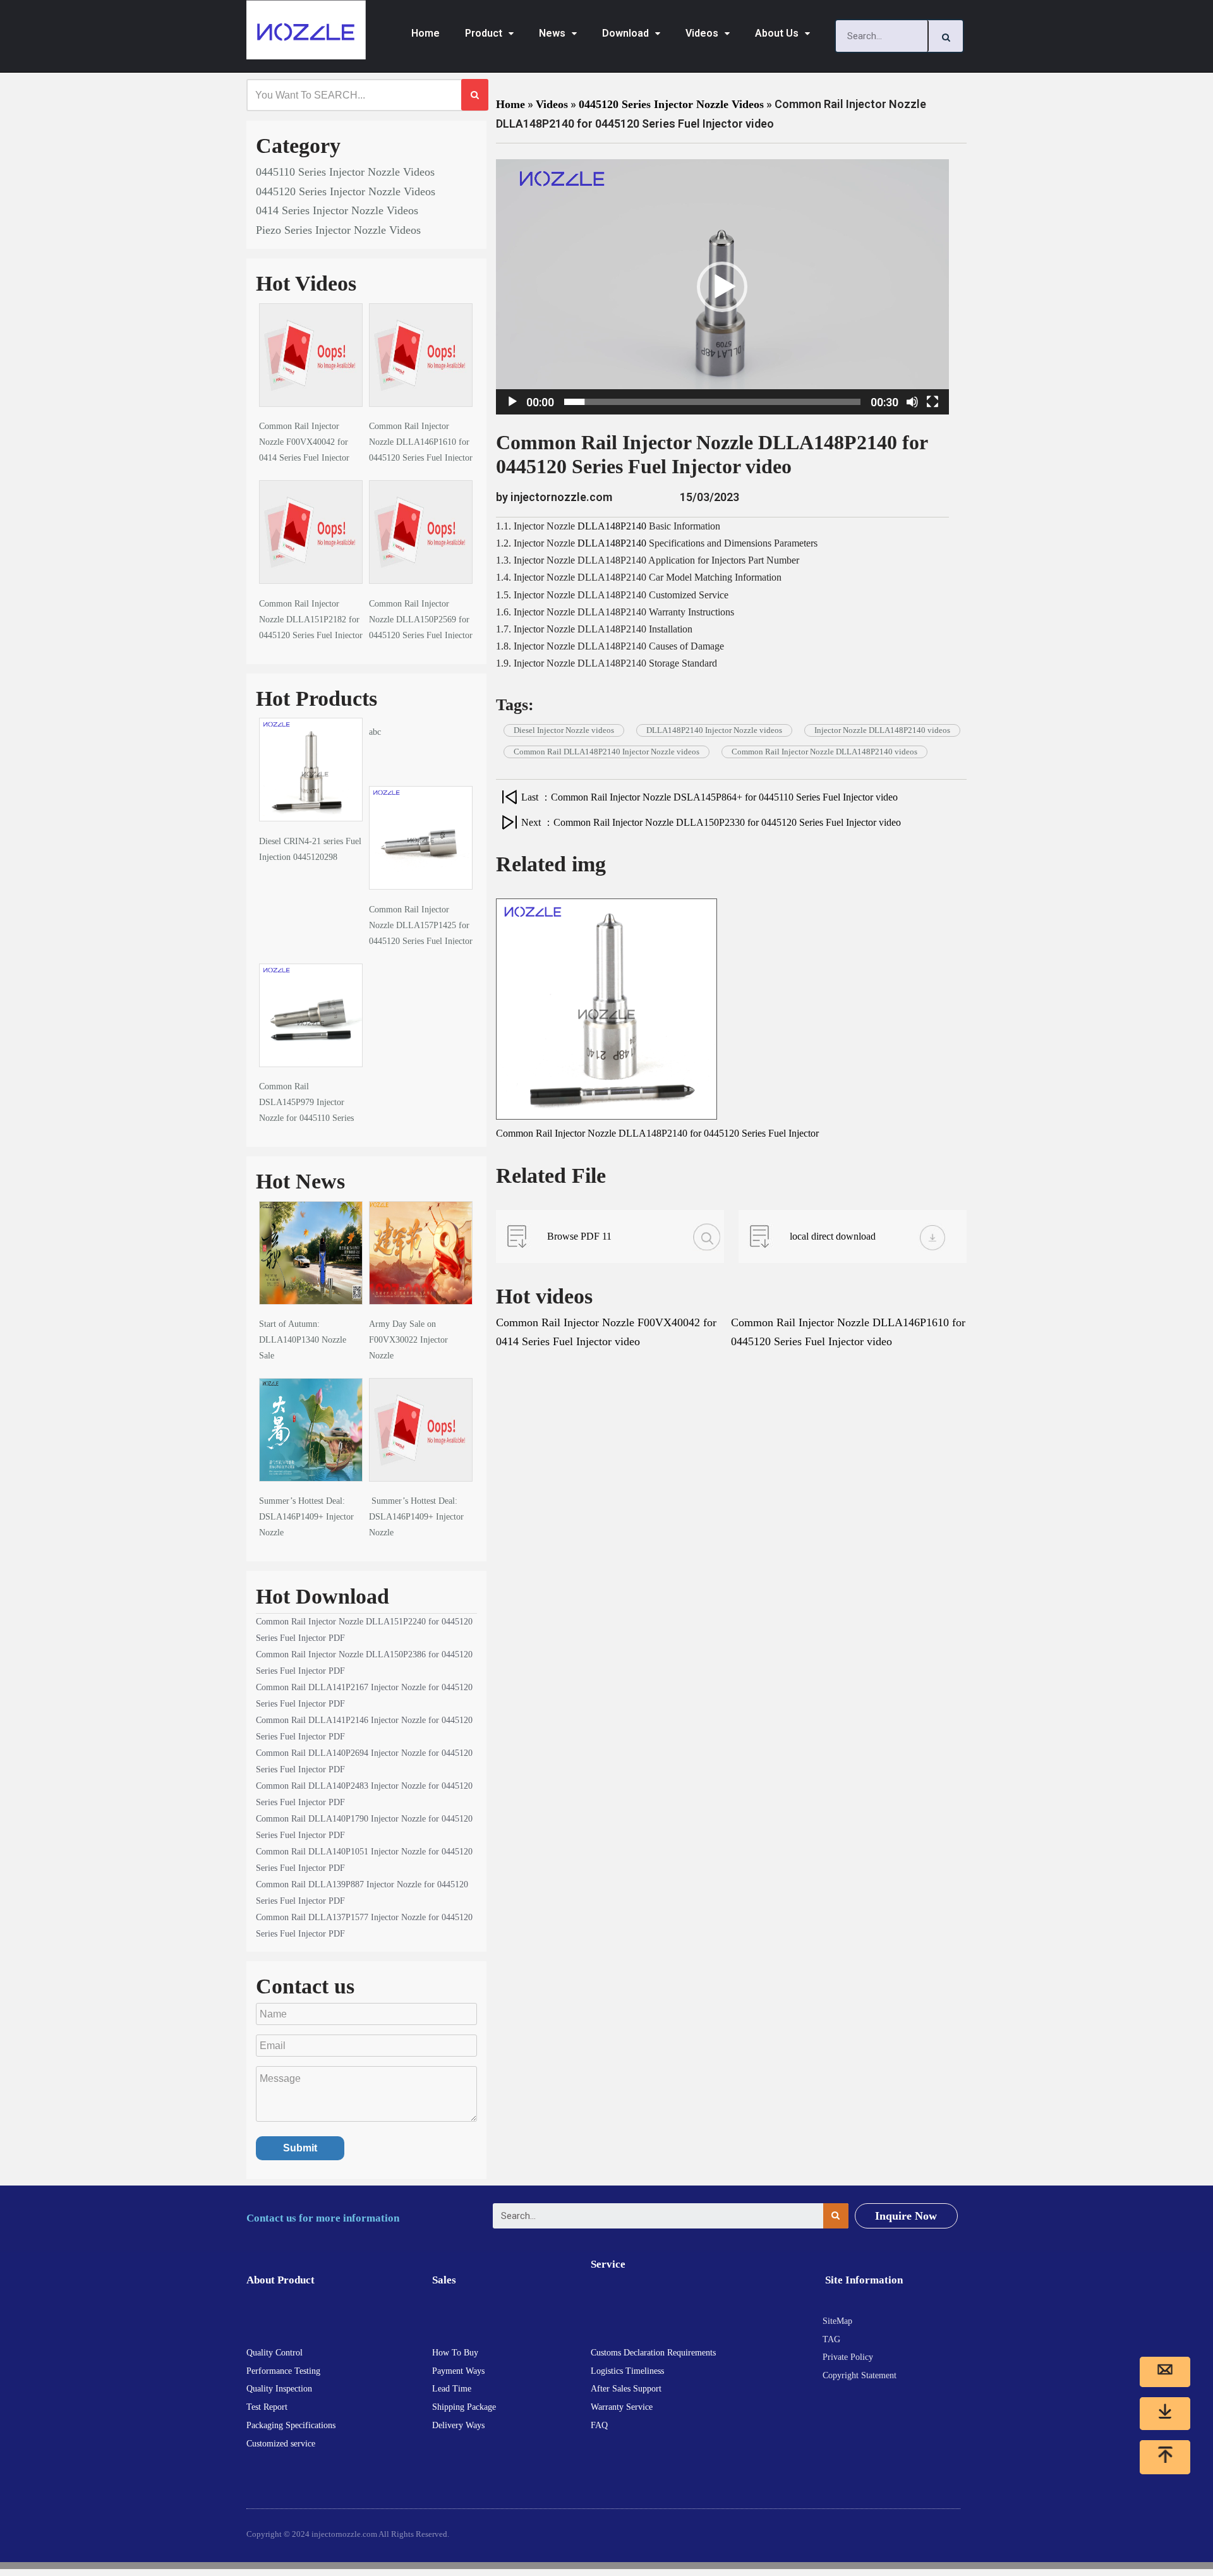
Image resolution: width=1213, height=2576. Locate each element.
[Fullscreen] (932, 402)
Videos (702, 33)
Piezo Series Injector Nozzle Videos (338, 230)
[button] (722, 287)
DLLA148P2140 (612, 526)
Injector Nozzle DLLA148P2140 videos (882, 730)
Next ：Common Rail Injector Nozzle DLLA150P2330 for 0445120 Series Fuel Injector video (711, 822)
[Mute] (912, 402)
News (552, 33)
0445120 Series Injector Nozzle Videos (346, 191)
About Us (777, 33)
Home (425, 33)
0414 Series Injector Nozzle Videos (337, 210)
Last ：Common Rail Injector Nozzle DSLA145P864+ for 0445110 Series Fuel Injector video (709, 797)
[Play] (512, 402)
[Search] (946, 36)
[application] (722, 287)
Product (484, 33)
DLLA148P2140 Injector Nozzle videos (714, 730)
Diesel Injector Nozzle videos (564, 730)
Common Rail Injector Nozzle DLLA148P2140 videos (824, 752)
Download (625, 33)
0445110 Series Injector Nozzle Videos (345, 172)
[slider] (712, 402)
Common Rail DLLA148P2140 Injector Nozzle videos (606, 752)
